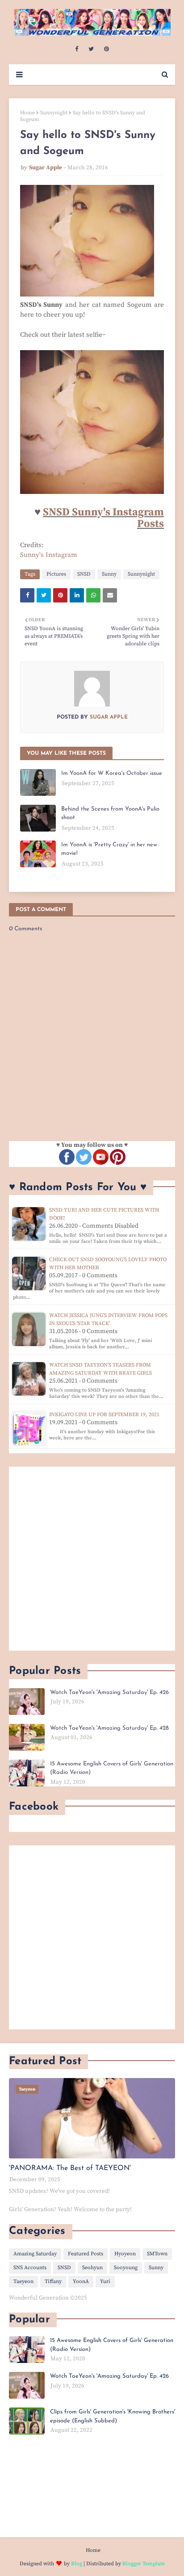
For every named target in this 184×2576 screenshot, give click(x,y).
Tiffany (53, 2281)
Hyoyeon (125, 2254)
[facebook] (77, 49)
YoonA (81, 2281)
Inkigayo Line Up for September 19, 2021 (104, 1415)
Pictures (56, 574)
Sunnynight (54, 113)
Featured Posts (86, 2254)
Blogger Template (144, 2564)
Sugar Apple (46, 167)
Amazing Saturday (35, 2254)
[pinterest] (107, 49)
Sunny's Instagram (49, 555)
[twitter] (91, 49)
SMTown (157, 2254)
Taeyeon (23, 2281)
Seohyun (92, 2268)
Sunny (109, 574)
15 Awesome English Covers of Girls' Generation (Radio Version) (112, 1768)
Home (27, 113)
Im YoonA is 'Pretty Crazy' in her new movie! (109, 849)
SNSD (84, 574)
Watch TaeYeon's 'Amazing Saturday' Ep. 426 (109, 1692)
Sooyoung (126, 2268)
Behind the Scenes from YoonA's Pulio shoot (110, 813)
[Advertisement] (92, 1559)
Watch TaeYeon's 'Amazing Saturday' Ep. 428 (109, 1728)
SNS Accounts (30, 2268)
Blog (77, 2564)
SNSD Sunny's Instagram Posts (103, 518)
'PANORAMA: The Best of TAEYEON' (70, 2168)
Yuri (105, 2281)
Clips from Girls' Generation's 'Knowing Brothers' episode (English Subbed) (113, 2416)
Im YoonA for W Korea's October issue (112, 773)
